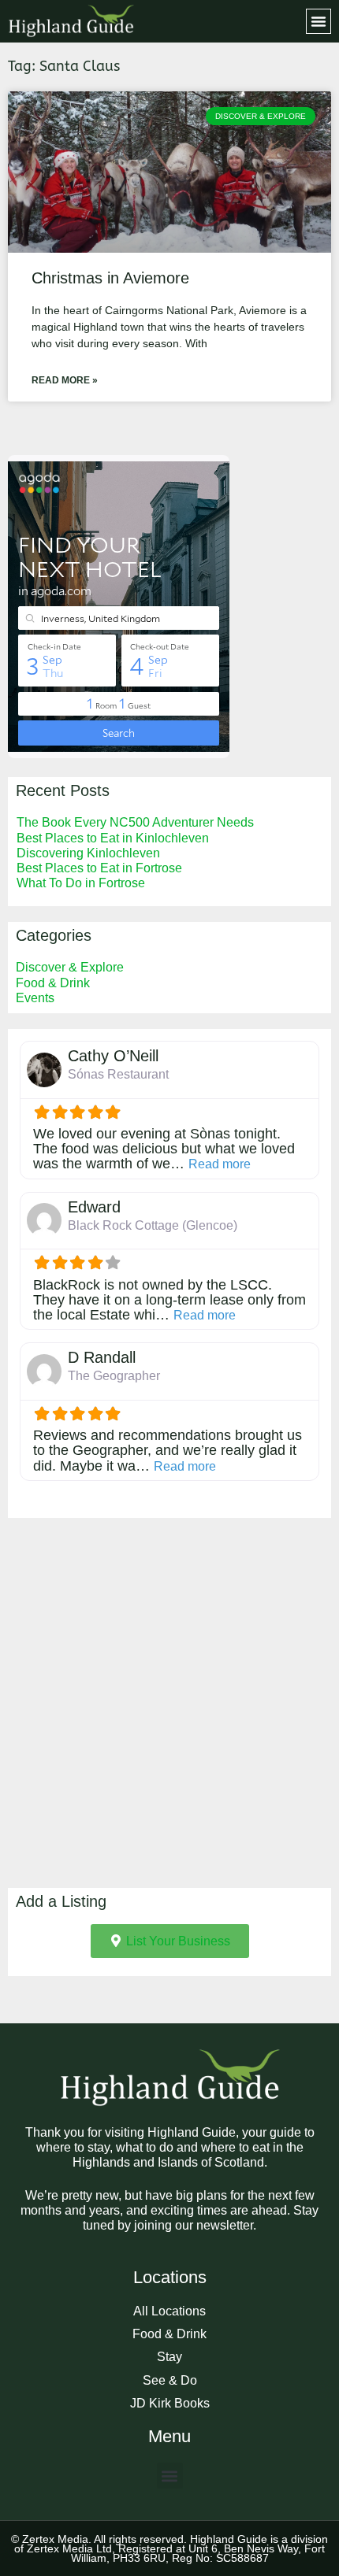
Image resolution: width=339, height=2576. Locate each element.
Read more (220, 1164)
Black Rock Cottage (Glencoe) (153, 1225)
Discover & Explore (70, 967)
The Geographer (114, 1376)
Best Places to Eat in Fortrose (99, 868)
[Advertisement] (169, 1703)
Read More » (65, 380)
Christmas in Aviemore (110, 278)
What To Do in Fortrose (81, 883)
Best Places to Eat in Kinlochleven (113, 838)
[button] (319, 21)
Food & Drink (53, 983)
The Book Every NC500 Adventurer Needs (135, 822)
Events (35, 998)
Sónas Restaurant (118, 1074)
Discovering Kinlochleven (88, 853)
